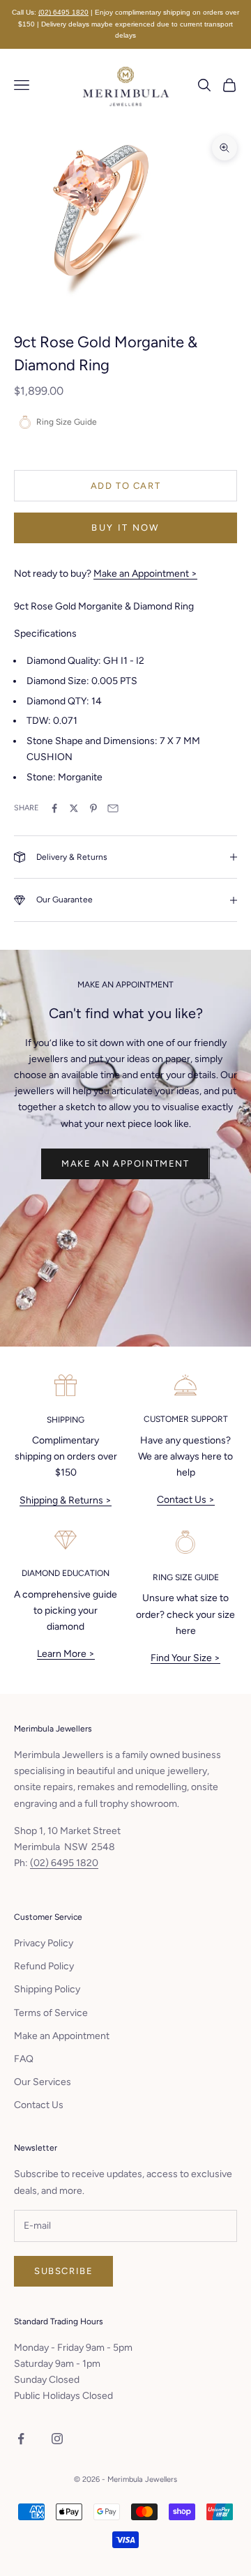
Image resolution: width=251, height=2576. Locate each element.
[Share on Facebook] (54, 808)
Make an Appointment (125, 1164)
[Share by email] (113, 808)
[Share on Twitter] (74, 808)
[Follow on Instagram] (57, 2439)
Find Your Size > (185, 1658)
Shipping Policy (47, 1989)
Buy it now (125, 528)
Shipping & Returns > (66, 1500)
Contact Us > (186, 1500)
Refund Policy (44, 1966)
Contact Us (39, 2105)
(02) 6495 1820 (63, 12)
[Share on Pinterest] (93, 808)
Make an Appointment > (145, 574)
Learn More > (66, 1654)
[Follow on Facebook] (21, 2439)
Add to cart (126, 486)
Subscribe (63, 2271)
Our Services (43, 2082)
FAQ (24, 2059)
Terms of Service (51, 2013)
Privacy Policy (44, 1943)
